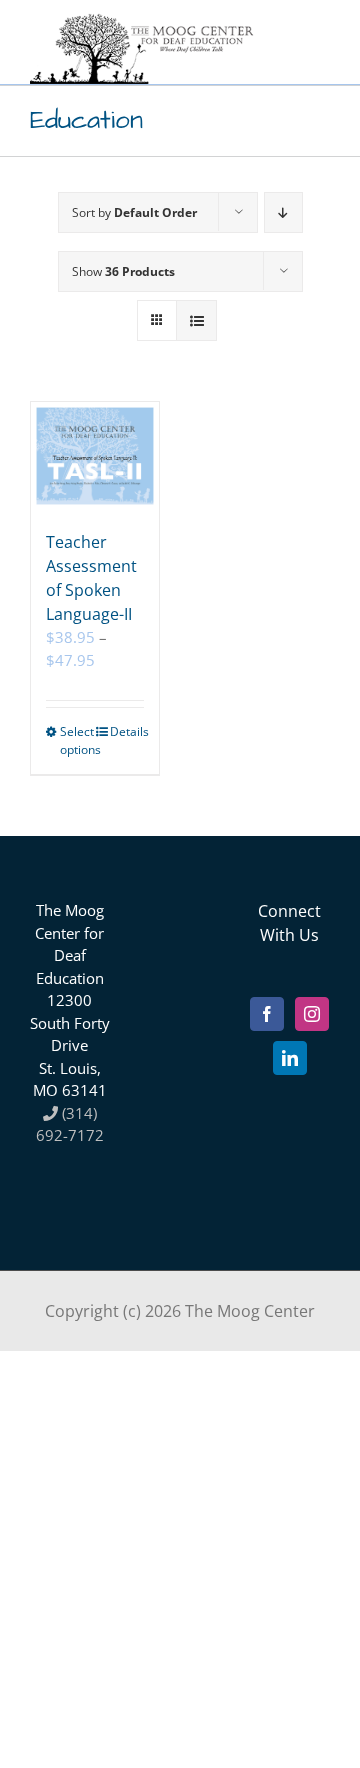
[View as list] (196, 320)
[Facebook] (267, 1014)
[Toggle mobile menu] (319, 52)
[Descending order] (283, 212)
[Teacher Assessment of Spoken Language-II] (95, 456)
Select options (77, 740)
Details (127, 731)
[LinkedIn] (290, 1058)
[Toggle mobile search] (279, 52)
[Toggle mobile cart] (239, 52)
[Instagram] (312, 1014)
